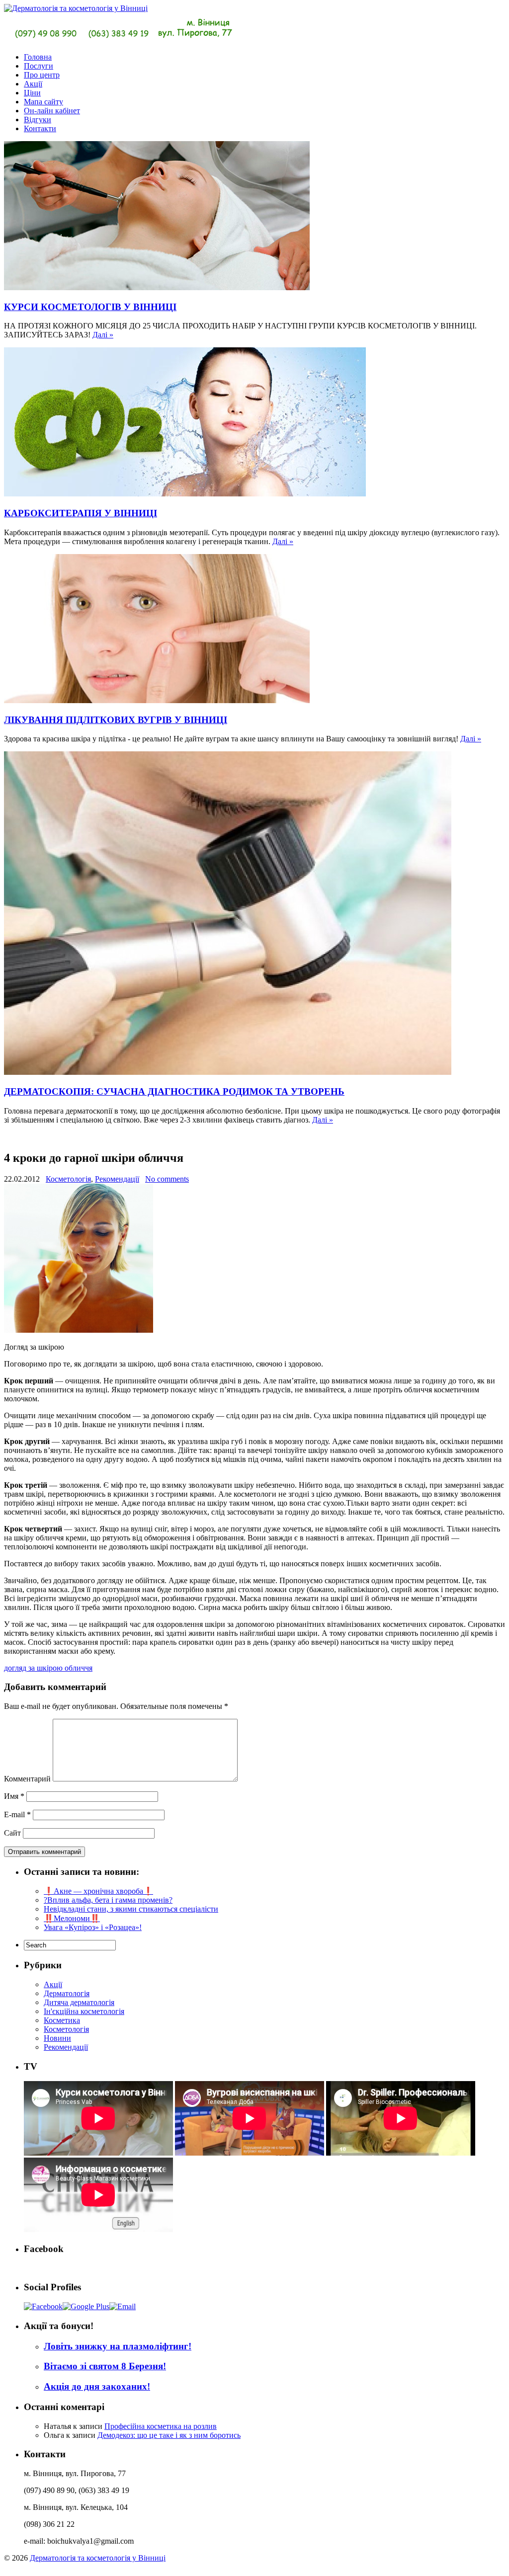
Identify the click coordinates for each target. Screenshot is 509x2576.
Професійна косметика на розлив (161, 2426)
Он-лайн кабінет (52, 111)
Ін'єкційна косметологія (84, 2011)
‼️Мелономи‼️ (72, 1918)
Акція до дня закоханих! (97, 2386)
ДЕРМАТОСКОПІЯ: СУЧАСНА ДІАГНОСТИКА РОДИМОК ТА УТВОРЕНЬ (174, 1091)
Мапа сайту (43, 102)
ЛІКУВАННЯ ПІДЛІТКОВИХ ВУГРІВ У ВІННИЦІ (116, 720)
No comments (167, 1179)
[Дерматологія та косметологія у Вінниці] (120, 40)
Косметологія (68, 1179)
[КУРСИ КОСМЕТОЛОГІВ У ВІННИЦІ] (157, 287)
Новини (57, 2038)
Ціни (32, 93)
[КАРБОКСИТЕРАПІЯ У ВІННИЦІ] (185, 494)
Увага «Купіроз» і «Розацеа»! (93, 1927)
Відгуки (38, 120)
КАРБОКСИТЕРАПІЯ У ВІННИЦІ (81, 513)
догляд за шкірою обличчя (48, 1668)
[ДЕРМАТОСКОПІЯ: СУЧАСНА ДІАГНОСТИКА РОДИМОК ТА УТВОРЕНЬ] (228, 1072)
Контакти (40, 128)
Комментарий (27, 1779)
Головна (38, 57)
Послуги (39, 66)
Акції (33, 84)
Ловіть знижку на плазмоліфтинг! (118, 2346)
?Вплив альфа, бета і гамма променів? (108, 1900)
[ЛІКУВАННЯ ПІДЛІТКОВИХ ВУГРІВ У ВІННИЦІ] (157, 700)
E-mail (17, 1814)
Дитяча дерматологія (79, 2002)
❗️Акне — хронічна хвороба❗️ (98, 1891)
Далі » (103, 335)
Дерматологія (67, 1993)
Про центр (42, 75)
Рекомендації (117, 1179)
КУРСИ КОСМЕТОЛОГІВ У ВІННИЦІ (90, 307)
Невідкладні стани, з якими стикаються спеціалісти (131, 1909)
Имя (14, 1796)
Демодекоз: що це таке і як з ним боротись (169, 2435)
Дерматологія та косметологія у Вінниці (98, 2558)
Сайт (12, 1833)
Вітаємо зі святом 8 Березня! (105, 2366)
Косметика (62, 2020)
